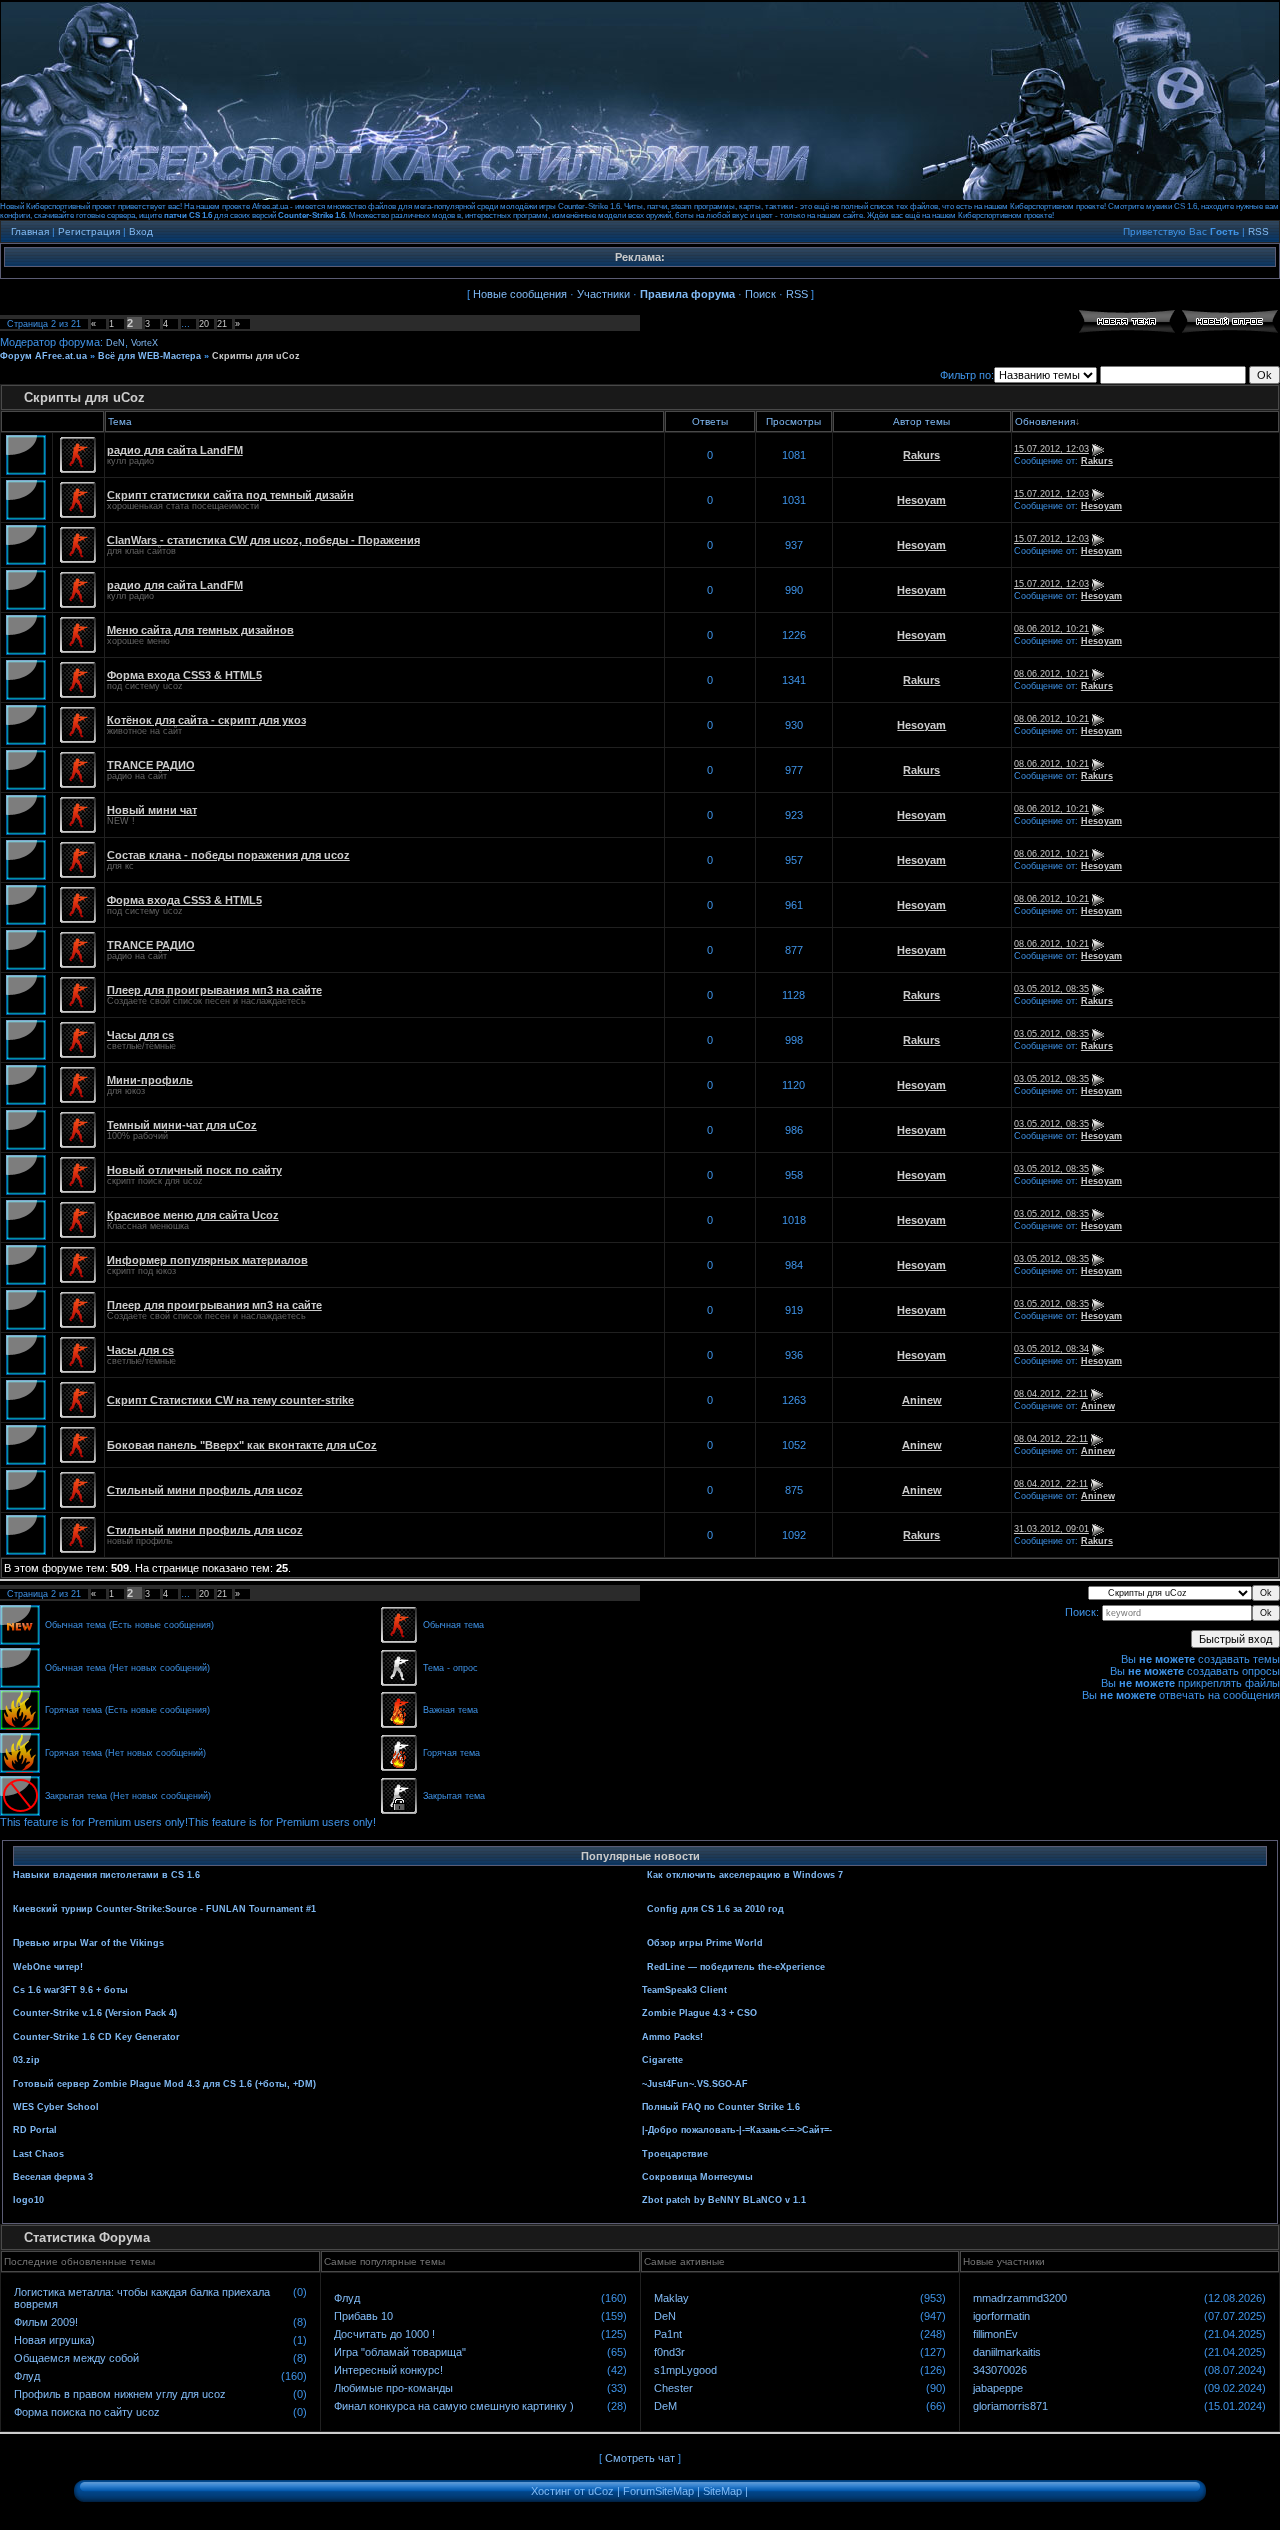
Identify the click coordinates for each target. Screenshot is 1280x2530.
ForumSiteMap (658, 2491)
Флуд (27, 2376)
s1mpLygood (685, 2370)
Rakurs (921, 455)
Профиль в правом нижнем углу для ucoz (120, 2394)
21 (222, 324)
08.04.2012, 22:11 (1051, 1394)
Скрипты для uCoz (256, 356)
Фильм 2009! (46, 2322)
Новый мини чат (152, 810)
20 (204, 324)
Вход (141, 231)
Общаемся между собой (76, 2358)
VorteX (144, 343)
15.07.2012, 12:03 (1051, 449)
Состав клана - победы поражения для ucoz (228, 855)
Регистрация (89, 231)
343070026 (1000, 2370)
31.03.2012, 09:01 (1051, 1529)
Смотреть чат (640, 2458)
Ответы (710, 421)
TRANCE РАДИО (151, 765)
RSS (1258, 231)
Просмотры (793, 421)
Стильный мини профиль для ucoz (205, 1490)
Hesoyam (921, 500)
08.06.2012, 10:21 (1051, 629)
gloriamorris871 (1010, 2406)
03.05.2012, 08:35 (1051, 989)
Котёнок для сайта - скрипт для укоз (206, 720)
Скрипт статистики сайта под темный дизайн (230, 495)
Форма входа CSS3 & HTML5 (184, 675)
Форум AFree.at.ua (43, 356)
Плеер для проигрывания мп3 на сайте (214, 990)
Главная (30, 231)
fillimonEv (995, 2334)
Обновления (1045, 421)
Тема (120, 421)
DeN (115, 343)
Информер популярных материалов (207, 1260)
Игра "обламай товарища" (400, 2352)
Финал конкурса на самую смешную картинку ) (454, 2406)
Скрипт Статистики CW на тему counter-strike (230, 1400)
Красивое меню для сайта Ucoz (193, 1215)
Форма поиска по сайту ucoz (87, 2412)
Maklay (671, 2298)
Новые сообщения (520, 294)
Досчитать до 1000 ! (384, 2334)
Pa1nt (668, 2334)
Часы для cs (140, 1035)
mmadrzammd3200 (1020, 2298)
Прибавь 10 (363, 2316)
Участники (603, 294)
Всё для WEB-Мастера (149, 356)
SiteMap (722, 2491)
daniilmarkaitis (1007, 2352)
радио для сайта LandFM (175, 450)
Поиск (760, 294)
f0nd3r (669, 2352)
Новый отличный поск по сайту (194, 1170)
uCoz (601, 2491)
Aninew (922, 1400)
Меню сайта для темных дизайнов (200, 630)
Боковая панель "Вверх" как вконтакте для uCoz (242, 1445)
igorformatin (1001, 2316)
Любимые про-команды (393, 2388)
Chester (673, 2388)
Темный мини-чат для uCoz (182, 1125)
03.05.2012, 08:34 (1051, 1349)
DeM (665, 2406)
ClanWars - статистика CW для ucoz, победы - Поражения (263, 540)
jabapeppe (998, 2388)
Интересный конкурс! (388, 2370)
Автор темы (921, 421)
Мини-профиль (150, 1080)
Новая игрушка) (54, 2340)
